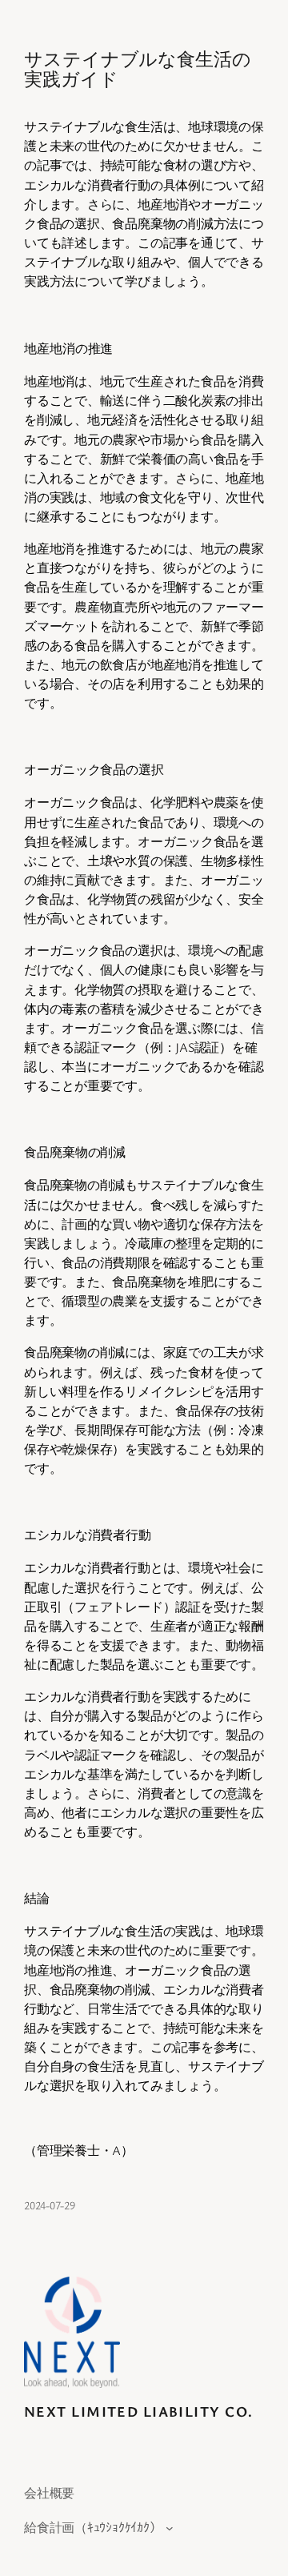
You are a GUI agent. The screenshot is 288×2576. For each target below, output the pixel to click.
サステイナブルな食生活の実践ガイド (138, 68)
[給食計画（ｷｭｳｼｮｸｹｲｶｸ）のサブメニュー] (170, 2527)
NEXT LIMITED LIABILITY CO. (138, 2411)
